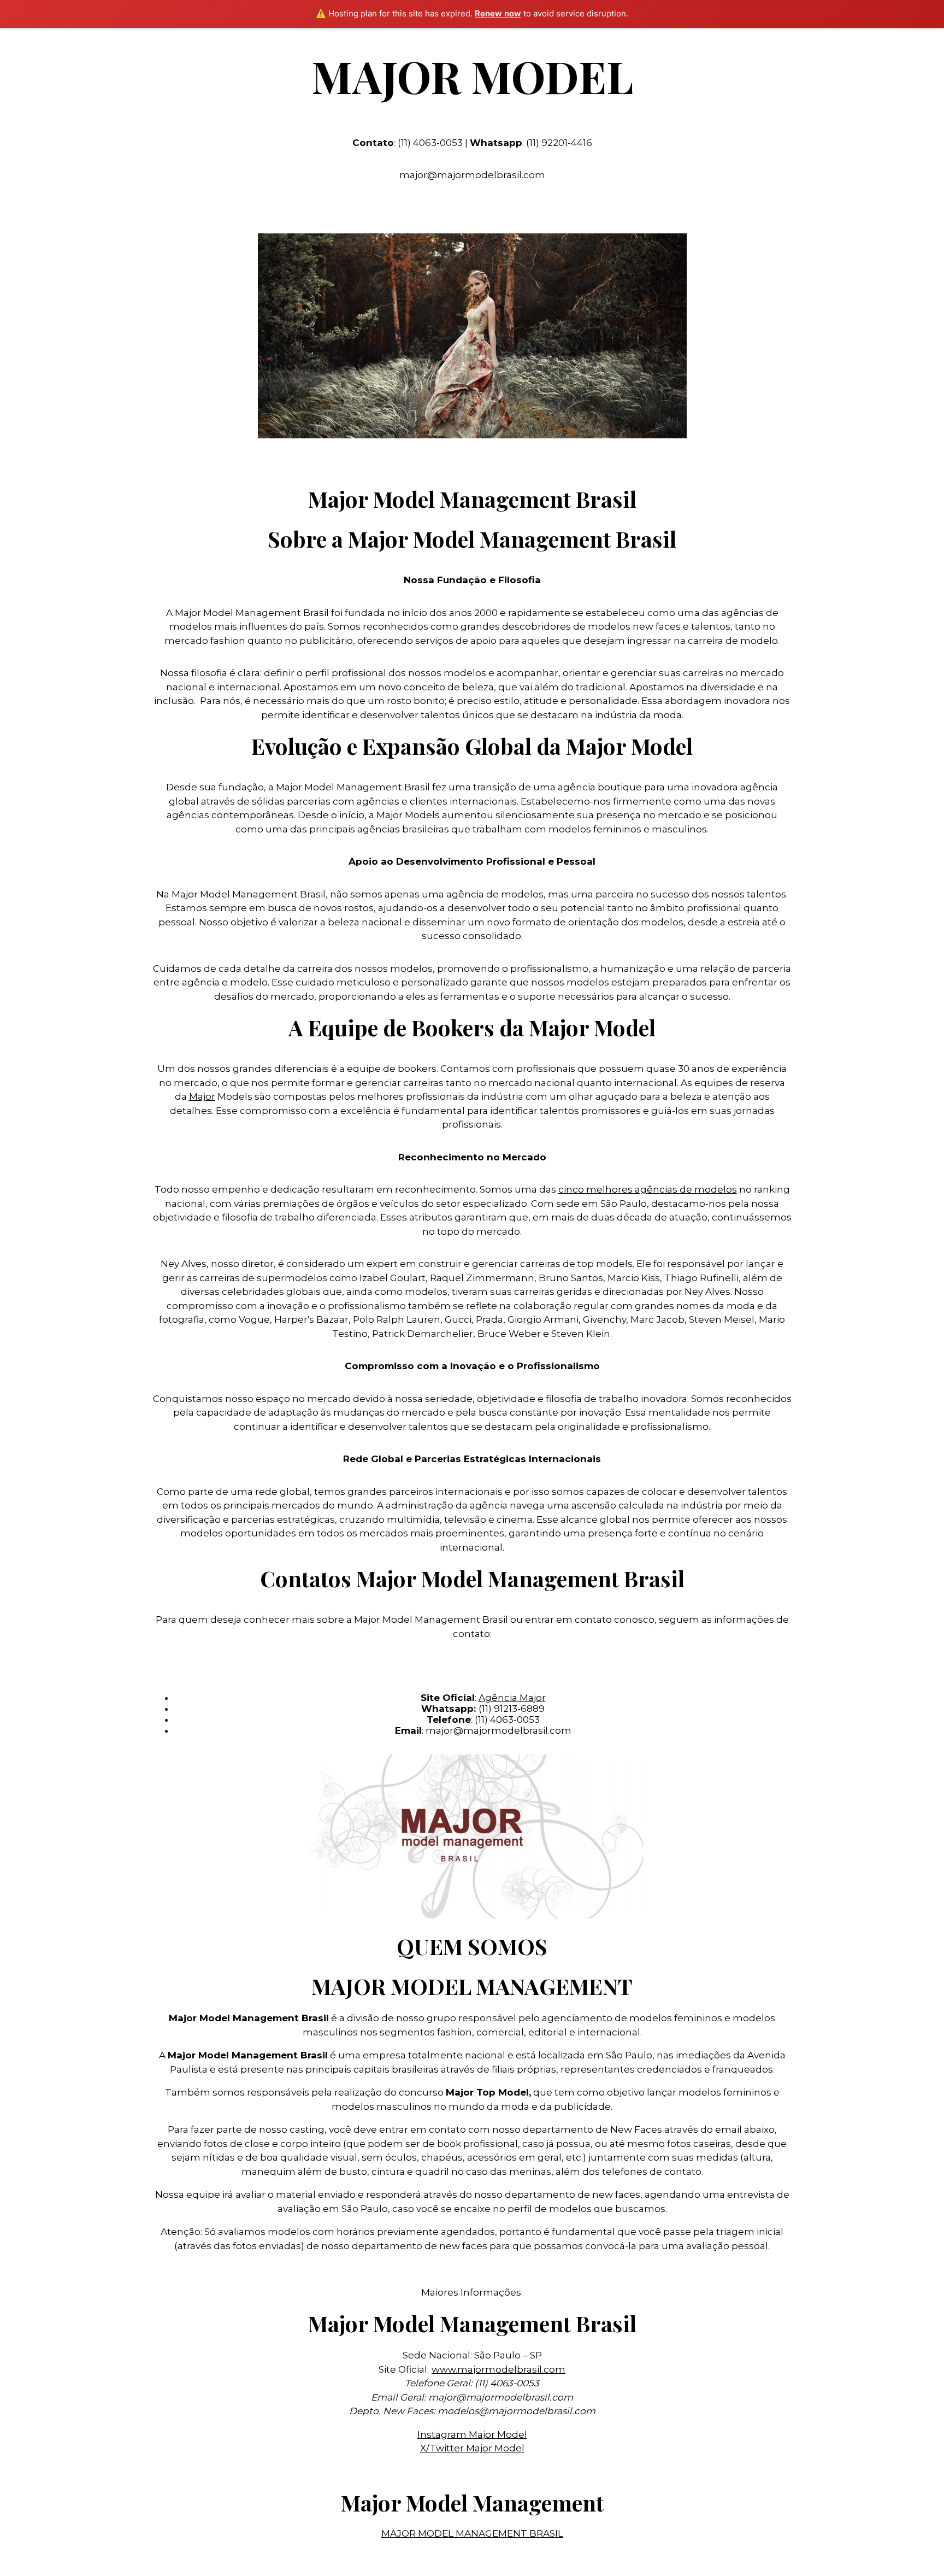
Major (202, 1096)
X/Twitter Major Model (472, 2448)
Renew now (498, 13)
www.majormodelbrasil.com (498, 2369)
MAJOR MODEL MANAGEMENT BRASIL (472, 2533)
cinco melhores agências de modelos (648, 1189)
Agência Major (512, 1698)
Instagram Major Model (472, 2434)
